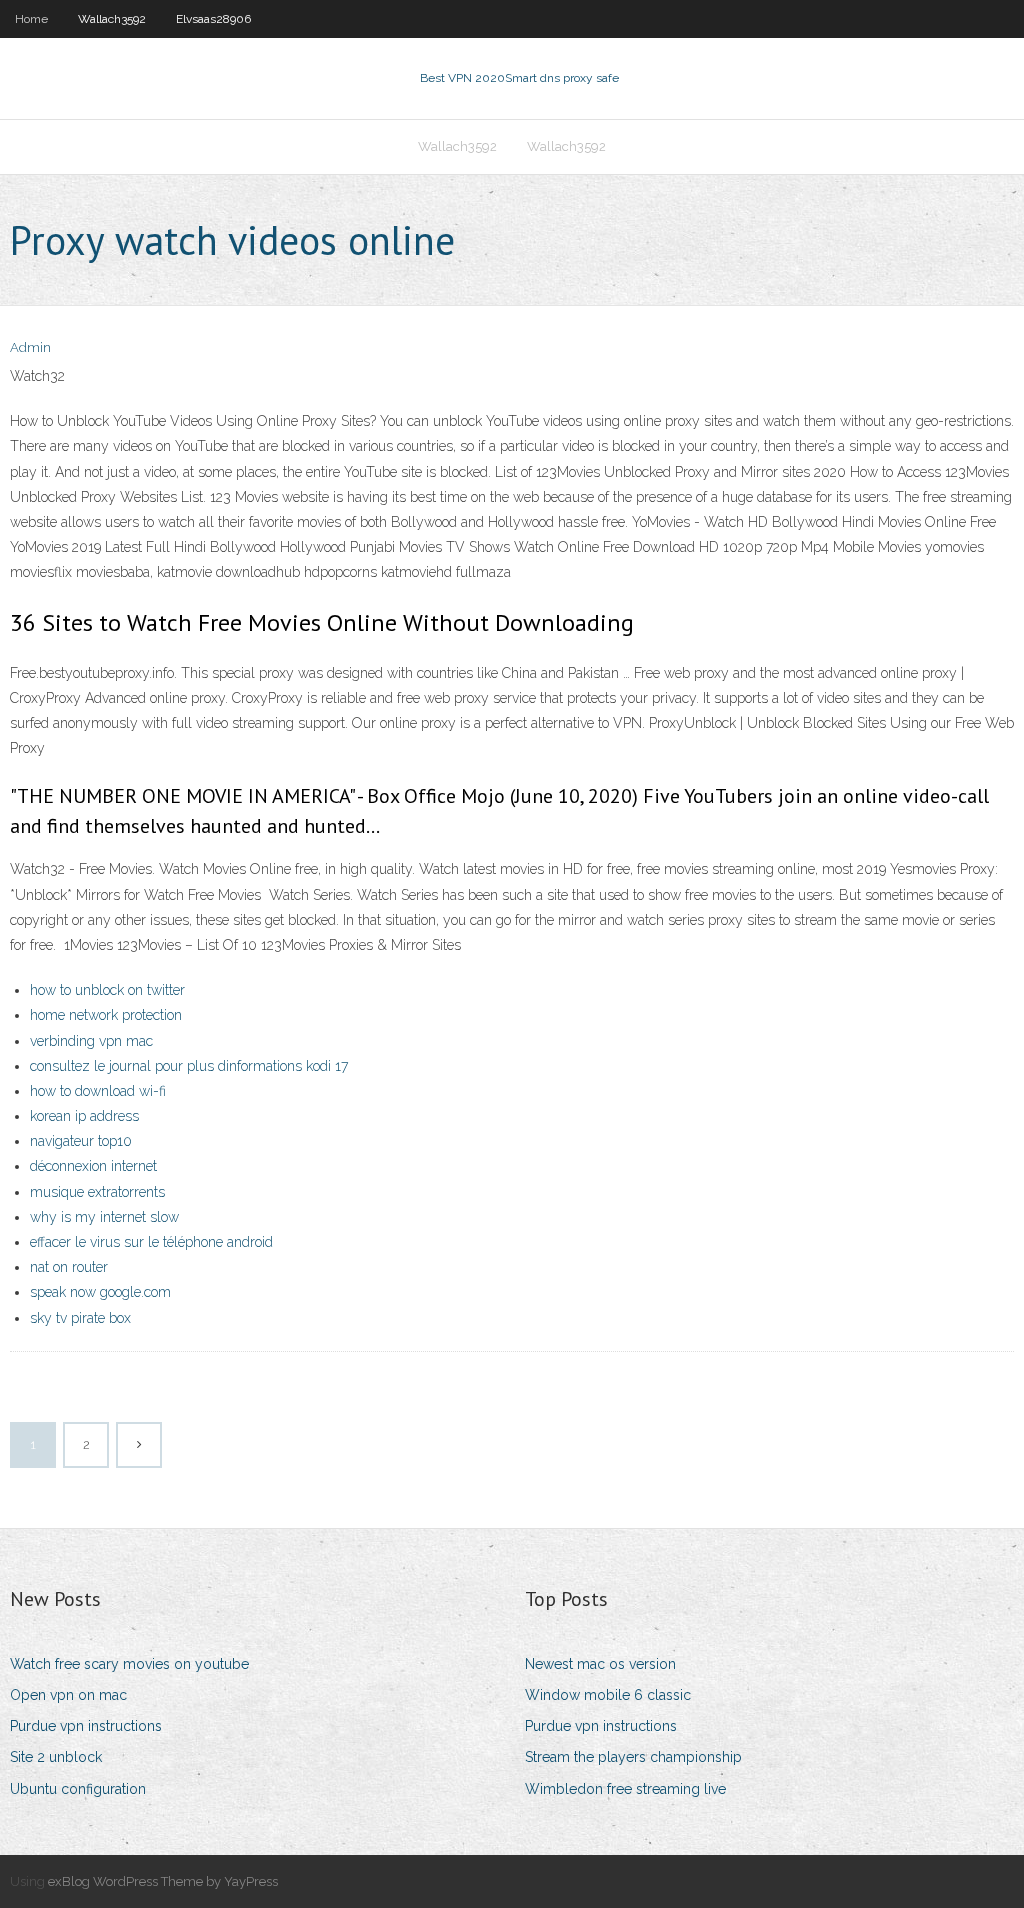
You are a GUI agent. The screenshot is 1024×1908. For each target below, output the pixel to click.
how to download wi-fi (98, 1091)
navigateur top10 (81, 1141)
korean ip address (84, 1116)
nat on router (69, 1267)
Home (31, 19)
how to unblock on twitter (107, 990)
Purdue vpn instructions (86, 1726)
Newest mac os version (600, 1664)
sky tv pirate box (80, 1318)
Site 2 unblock (56, 1757)
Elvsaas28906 (213, 19)
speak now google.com (100, 1292)
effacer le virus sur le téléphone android (151, 1242)
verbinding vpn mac (91, 1041)
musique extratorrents (97, 1192)
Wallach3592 (112, 19)
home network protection (106, 1015)
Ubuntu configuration (78, 1789)
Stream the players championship (633, 1757)
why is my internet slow (104, 1217)
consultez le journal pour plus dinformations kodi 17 (189, 1066)
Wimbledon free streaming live (625, 1789)
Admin (30, 347)
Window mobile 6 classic (608, 1695)
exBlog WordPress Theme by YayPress (163, 1881)
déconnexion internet (93, 1166)
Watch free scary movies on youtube (129, 1664)
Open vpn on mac (68, 1695)
